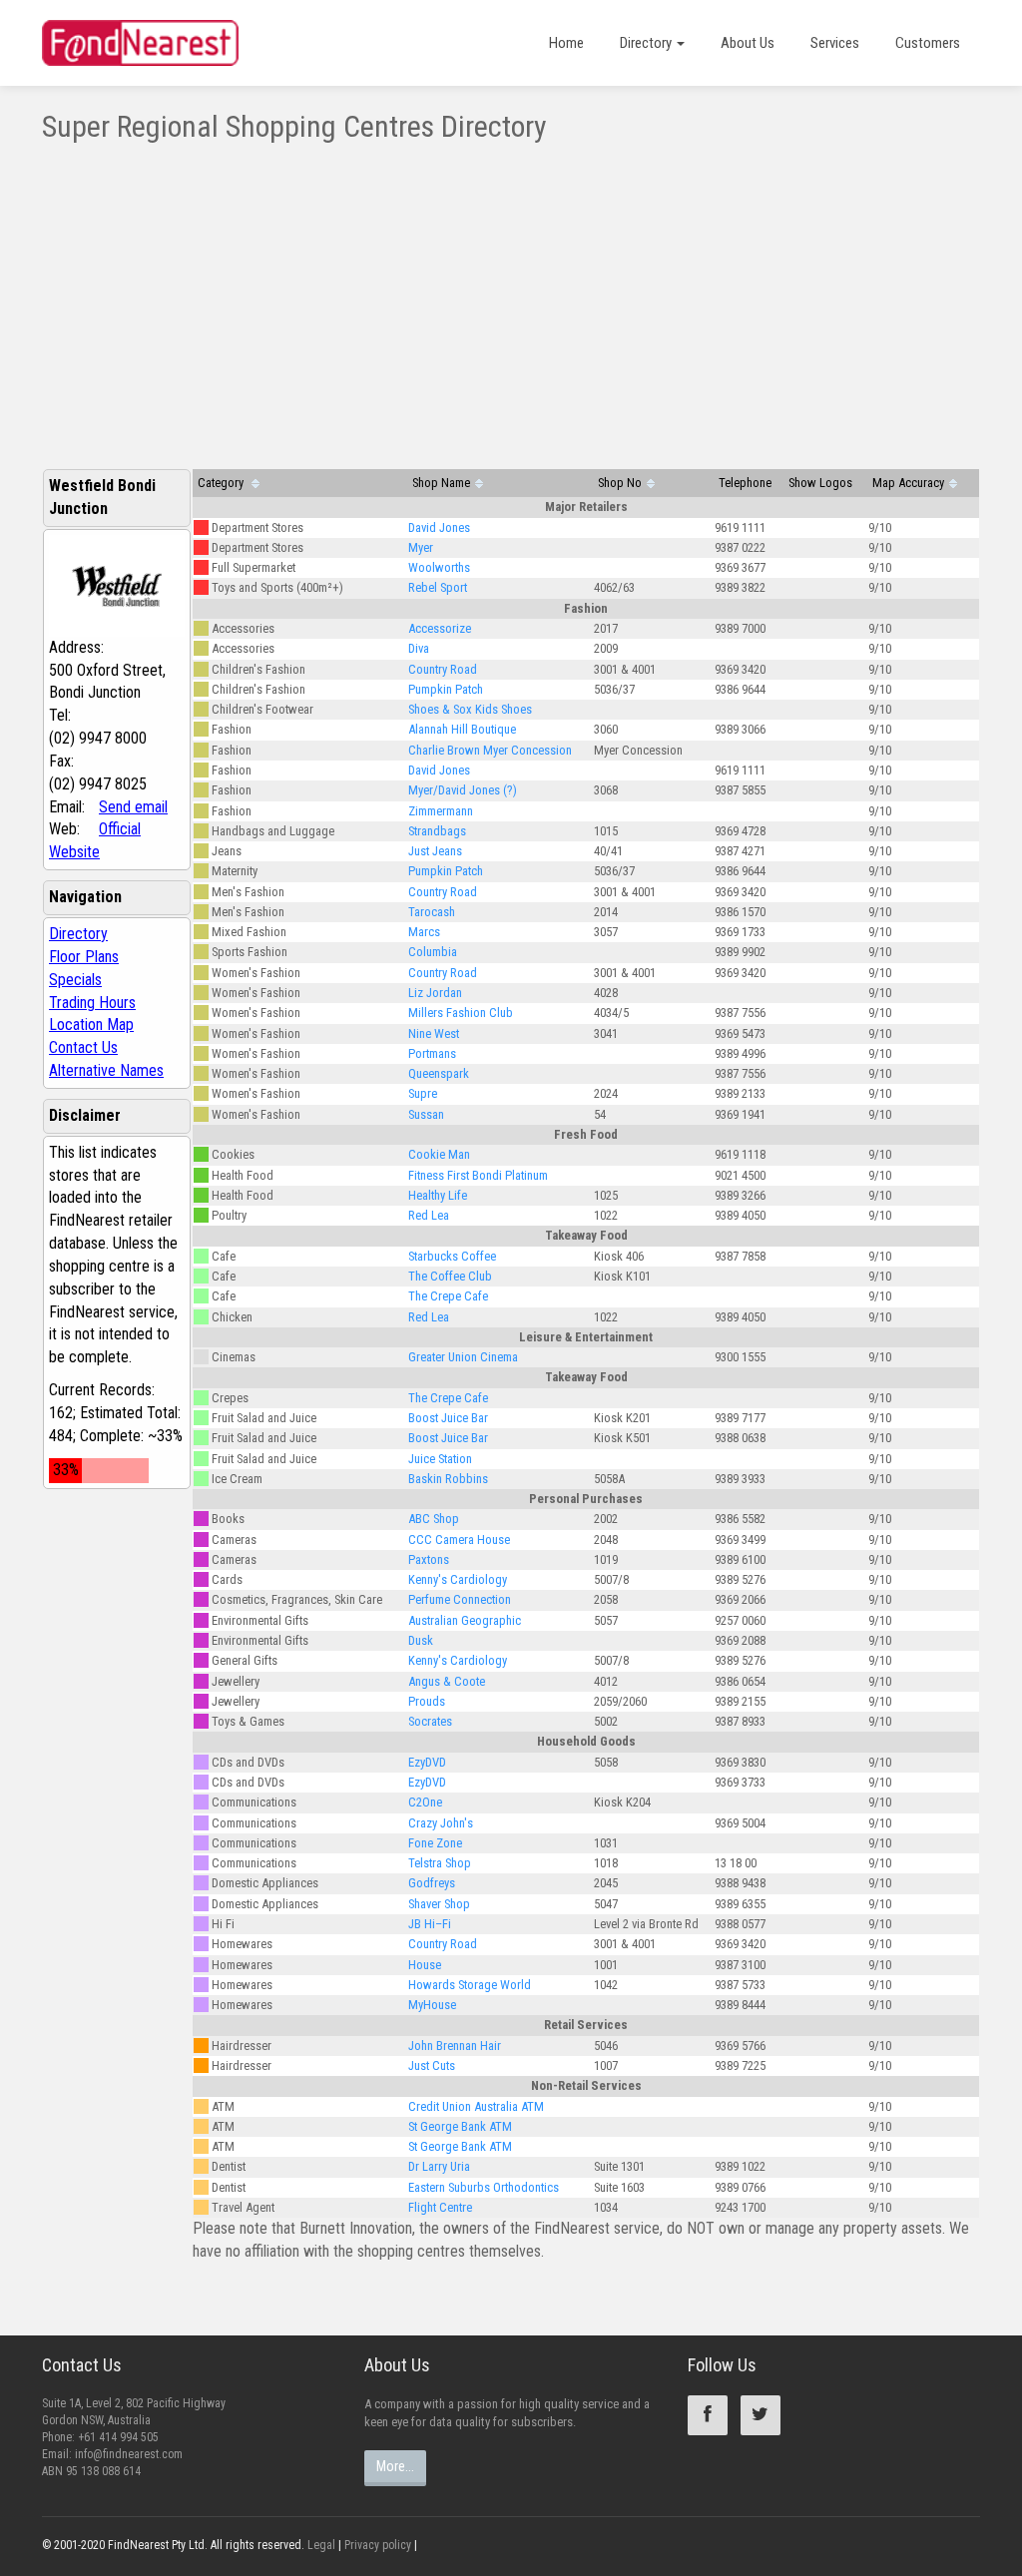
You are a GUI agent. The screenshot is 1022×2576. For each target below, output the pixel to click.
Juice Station (440, 1459)
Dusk (421, 1640)
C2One (425, 1802)
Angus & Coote (447, 1681)
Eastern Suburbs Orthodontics (484, 2187)
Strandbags (437, 831)
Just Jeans (435, 851)
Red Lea (429, 1215)
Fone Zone (435, 1843)
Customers (928, 43)
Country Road (443, 669)
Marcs (424, 932)
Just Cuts (432, 2065)
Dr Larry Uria (439, 2166)
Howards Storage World (470, 1985)
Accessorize (440, 628)
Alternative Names (106, 1070)
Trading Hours (92, 1003)
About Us (748, 43)
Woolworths (439, 567)
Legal (321, 2545)
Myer (421, 547)
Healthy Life (438, 1195)
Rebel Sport (438, 587)
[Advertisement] (511, 292)
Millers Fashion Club (461, 1013)
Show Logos (820, 483)
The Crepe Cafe (448, 1296)
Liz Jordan (435, 993)
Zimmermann (441, 811)
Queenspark (439, 1073)
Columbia (433, 952)
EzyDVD (427, 1762)
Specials (75, 980)
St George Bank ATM (460, 2126)
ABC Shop (434, 1519)
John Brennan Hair (455, 2046)
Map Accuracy (908, 483)
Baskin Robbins (448, 1479)
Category (222, 483)
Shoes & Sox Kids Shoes (470, 709)
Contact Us (83, 1047)
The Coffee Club (450, 1276)
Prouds (427, 1701)
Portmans (432, 1053)
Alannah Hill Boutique (462, 729)
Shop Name (441, 483)
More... (395, 2466)
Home (566, 43)
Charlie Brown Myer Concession (490, 750)
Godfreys (432, 1883)
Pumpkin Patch (446, 689)
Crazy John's (441, 1823)
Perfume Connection (460, 1599)
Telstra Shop (440, 1863)
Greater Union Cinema (463, 1357)
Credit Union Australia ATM (476, 2106)
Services (835, 43)
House (425, 1965)
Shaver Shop (439, 1904)
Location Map (91, 1025)
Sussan (426, 1114)
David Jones (439, 527)
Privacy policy (378, 2545)
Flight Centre (440, 2207)
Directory (647, 43)
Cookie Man (439, 1154)
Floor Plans (84, 957)
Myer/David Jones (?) (463, 790)
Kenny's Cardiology (458, 1579)
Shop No (620, 483)
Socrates (430, 1721)
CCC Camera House (459, 1540)
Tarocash (432, 912)
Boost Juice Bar (448, 1418)
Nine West (434, 1033)
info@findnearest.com (129, 2454)
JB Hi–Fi (430, 1924)
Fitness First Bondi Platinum (478, 1175)
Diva (419, 648)
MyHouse (432, 2005)
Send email (133, 807)
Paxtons (429, 1559)
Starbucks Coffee (452, 1256)
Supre (423, 1093)
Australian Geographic (465, 1620)
